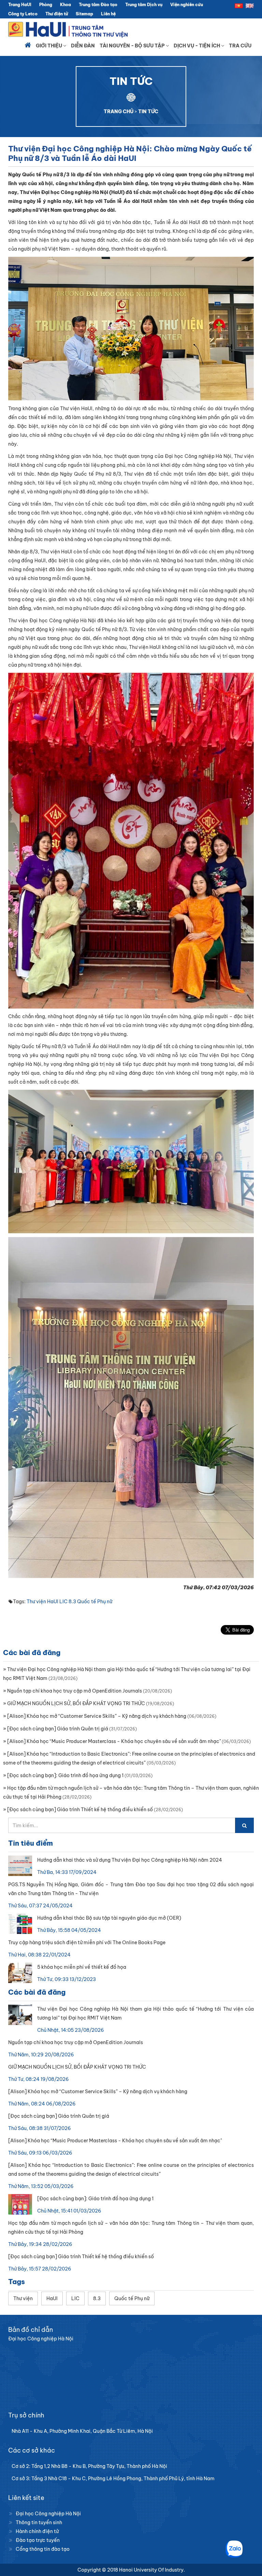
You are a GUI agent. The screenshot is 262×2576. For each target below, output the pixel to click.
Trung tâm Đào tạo (98, 5)
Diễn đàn (83, 46)
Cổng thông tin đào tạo (43, 2549)
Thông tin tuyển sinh (39, 2522)
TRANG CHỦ (119, 111)
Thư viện (36, 1602)
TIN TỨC (148, 111)
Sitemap (84, 14)
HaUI (53, 1602)
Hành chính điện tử (37, 2531)
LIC (63, 1602)
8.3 (72, 1602)
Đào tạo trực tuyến (38, 2540)
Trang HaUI (20, 5)
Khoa (65, 5)
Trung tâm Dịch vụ (144, 5)
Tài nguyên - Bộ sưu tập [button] (133, 46)
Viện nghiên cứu (187, 5)
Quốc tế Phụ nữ (95, 1602)
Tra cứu (240, 46)
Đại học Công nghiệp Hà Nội (48, 2514)
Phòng (46, 5)
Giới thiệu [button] (49, 46)
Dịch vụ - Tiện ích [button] (197, 46)
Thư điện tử (57, 14)
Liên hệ (108, 14)
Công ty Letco (23, 14)
